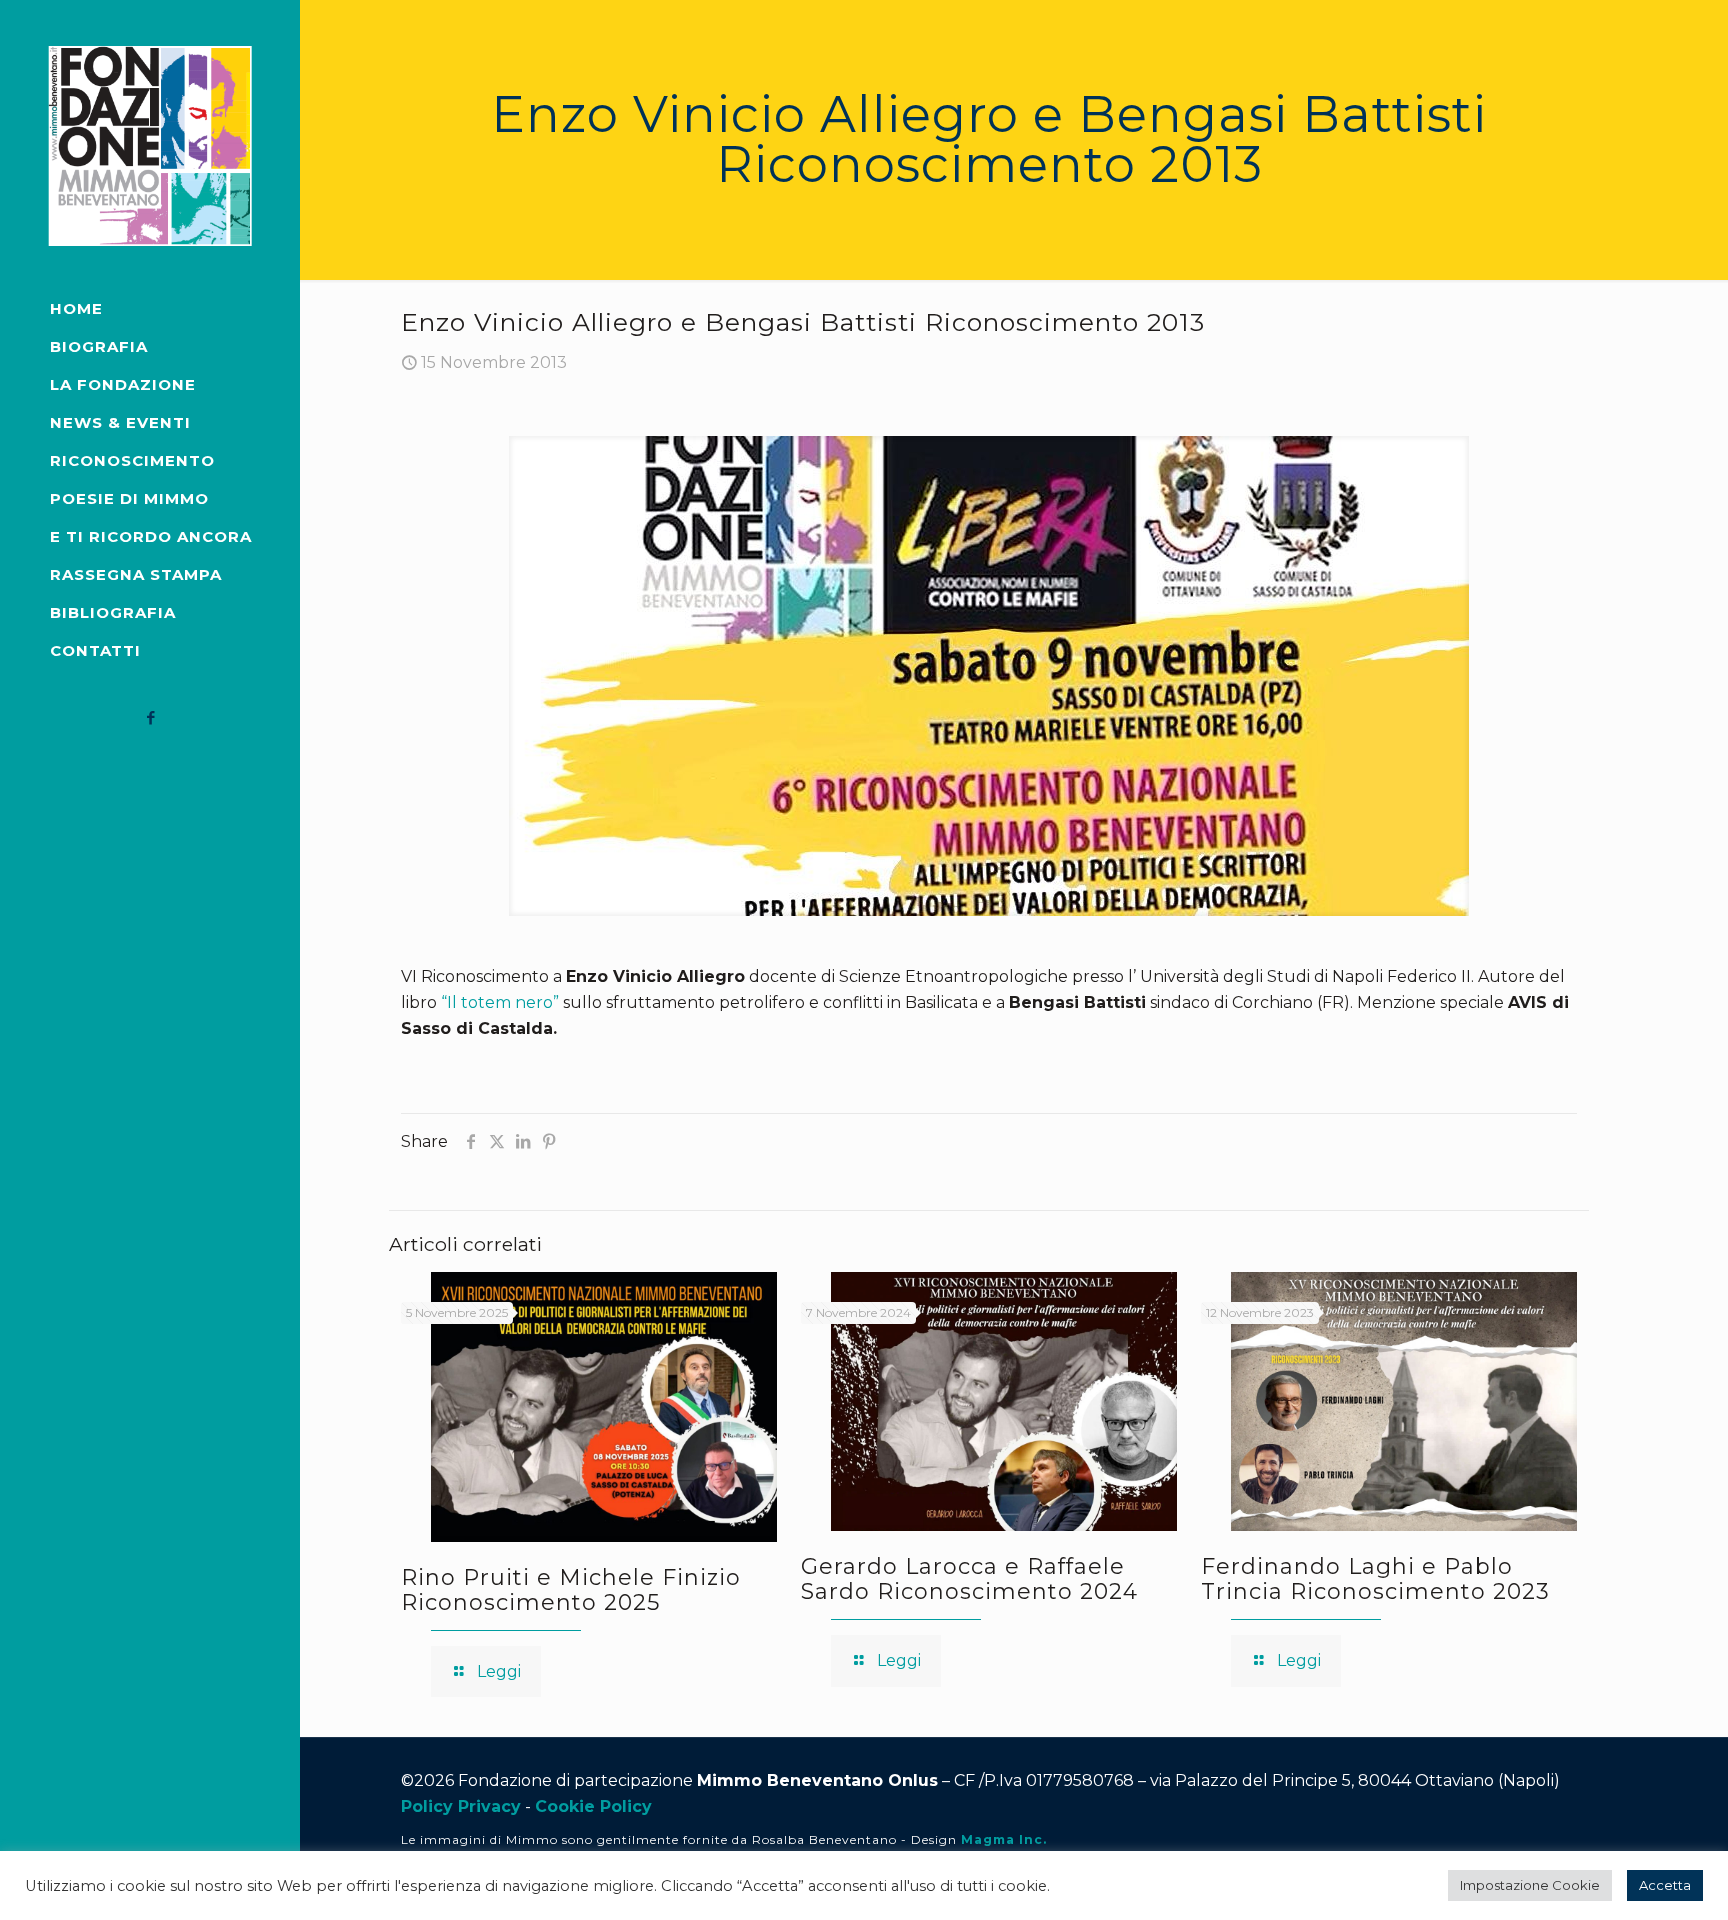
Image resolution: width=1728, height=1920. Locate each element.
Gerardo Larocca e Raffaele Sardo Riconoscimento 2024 (969, 1579)
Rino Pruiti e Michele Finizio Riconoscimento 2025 (571, 1590)
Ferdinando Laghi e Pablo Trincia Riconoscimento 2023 (1375, 1579)
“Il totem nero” (500, 1002)
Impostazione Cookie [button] (1530, 1885)
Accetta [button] (1665, 1885)
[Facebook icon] (150, 717)
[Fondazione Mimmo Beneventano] (150, 145)
